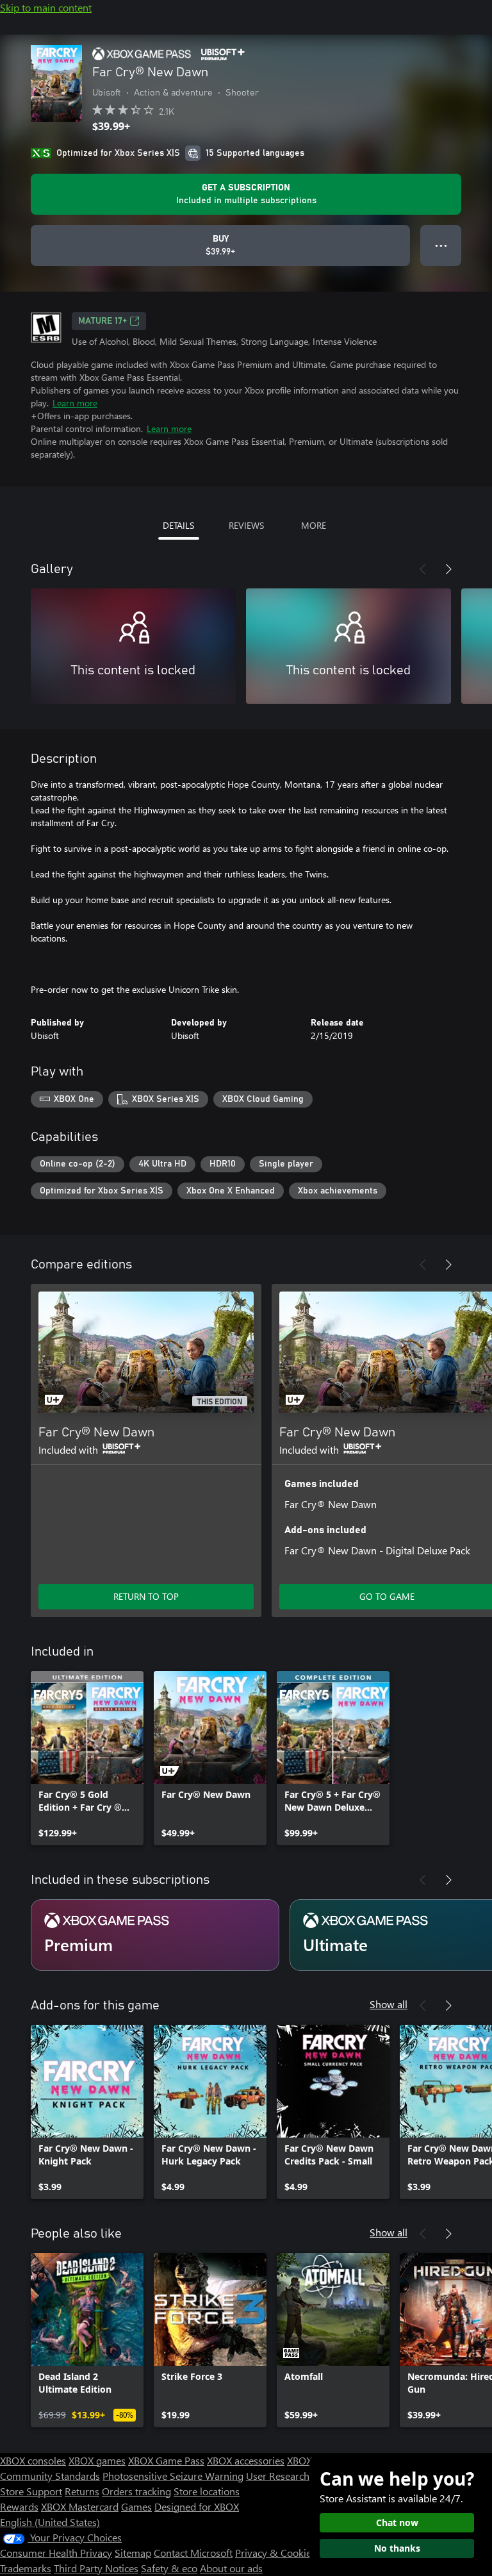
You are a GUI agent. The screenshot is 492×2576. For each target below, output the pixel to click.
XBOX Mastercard (80, 2506)
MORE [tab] (314, 525)
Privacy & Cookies (275, 2553)
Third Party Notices (96, 2568)
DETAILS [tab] (178, 525)
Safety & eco (169, 2568)
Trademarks (26, 2568)
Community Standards (50, 2476)
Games (136, 2506)
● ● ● (441, 245)
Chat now (397, 2522)
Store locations (207, 2491)
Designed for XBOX (197, 2506)
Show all (389, 2004)
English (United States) (50, 2522)
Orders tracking (136, 2491)
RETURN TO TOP (146, 1596)
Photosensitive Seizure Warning (173, 2476)
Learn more (75, 403)
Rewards (19, 2506)
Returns (82, 2491)
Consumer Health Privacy (56, 2553)
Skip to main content (46, 7)
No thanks (397, 2548)
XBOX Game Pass (166, 2460)
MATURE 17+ (102, 321)
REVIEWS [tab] (246, 525)
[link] (87, 1758)
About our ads (231, 2568)
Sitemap (133, 2553)
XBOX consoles (33, 2460)
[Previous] (423, 569)
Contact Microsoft (193, 2553)
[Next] (448, 569)
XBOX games (97, 2460)
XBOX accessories (246, 2460)
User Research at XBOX (298, 2476)
